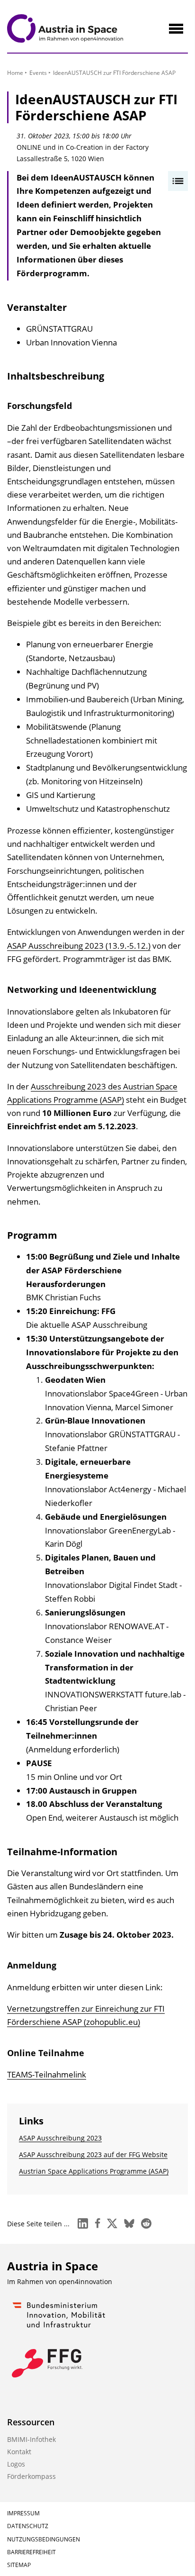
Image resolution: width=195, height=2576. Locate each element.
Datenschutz (28, 2526)
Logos (16, 2464)
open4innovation (85, 2281)
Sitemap (19, 2565)
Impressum (23, 2513)
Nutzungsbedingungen (44, 2539)
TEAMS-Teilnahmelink (47, 2074)
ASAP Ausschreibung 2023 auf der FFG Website (93, 2154)
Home (15, 73)
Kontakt (19, 2452)
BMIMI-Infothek (31, 2439)
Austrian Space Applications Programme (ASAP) (94, 2171)
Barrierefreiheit (31, 2552)
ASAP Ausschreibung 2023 (60, 2138)
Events (38, 73)
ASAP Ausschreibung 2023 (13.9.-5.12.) (79, 946)
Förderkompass (31, 2476)
